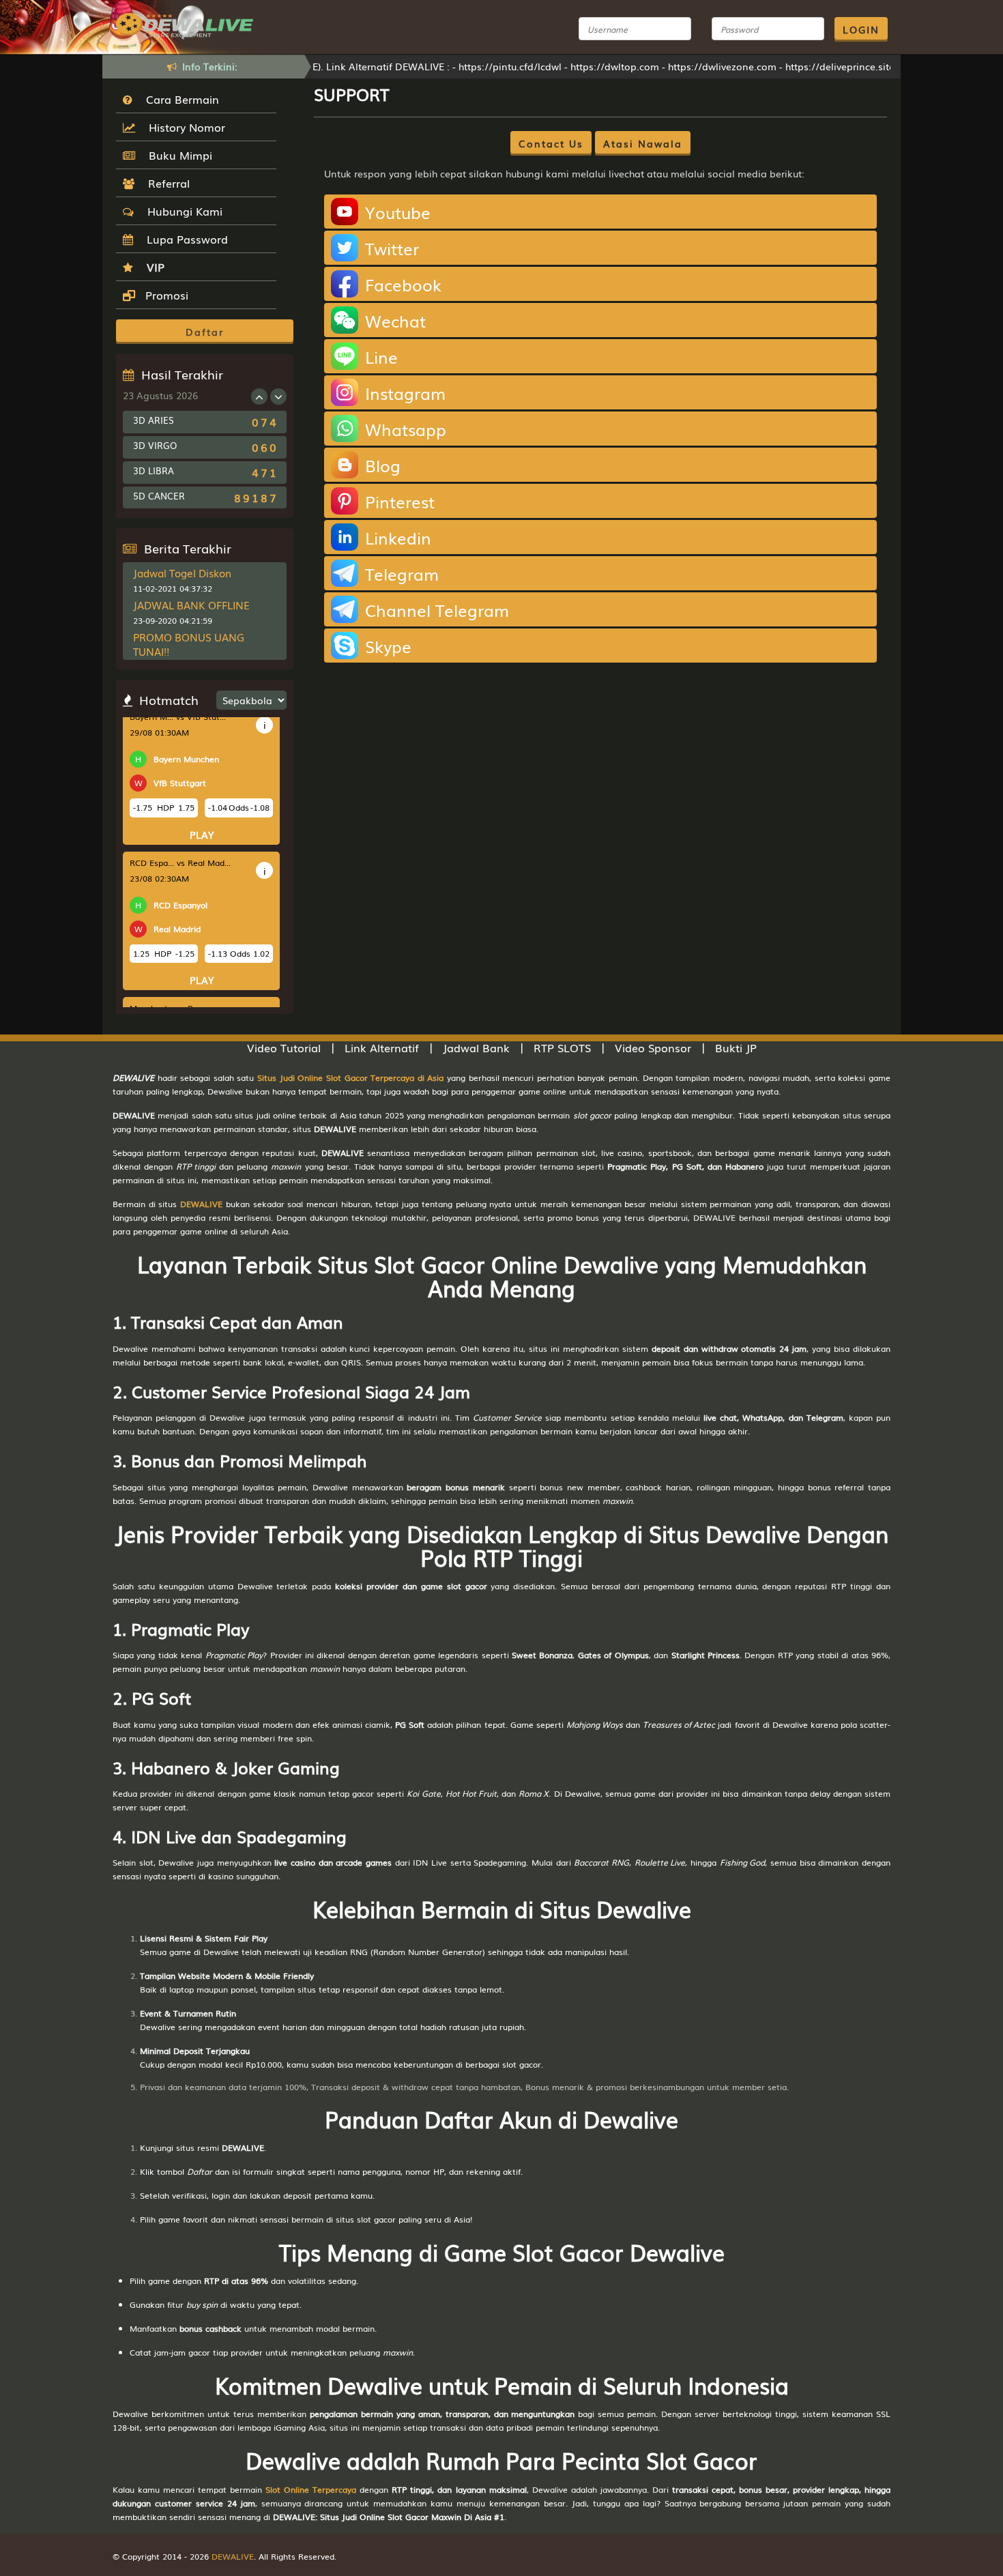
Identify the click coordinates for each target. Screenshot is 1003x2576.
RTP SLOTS (562, 1047)
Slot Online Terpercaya (311, 2489)
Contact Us (551, 143)
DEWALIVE (201, 1204)
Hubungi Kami (181, 211)
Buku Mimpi (177, 155)
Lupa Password (184, 239)
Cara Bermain (179, 99)
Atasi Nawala (643, 143)
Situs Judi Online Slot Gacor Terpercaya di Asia (350, 1077)
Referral (165, 183)
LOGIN (861, 29)
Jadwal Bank (476, 1047)
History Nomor (184, 127)
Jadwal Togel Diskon (182, 573)
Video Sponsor (653, 1047)
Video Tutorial (284, 1047)
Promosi (165, 295)
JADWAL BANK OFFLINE (191, 605)
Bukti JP (736, 1047)
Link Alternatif (382, 1047)
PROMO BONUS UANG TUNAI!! (189, 644)
